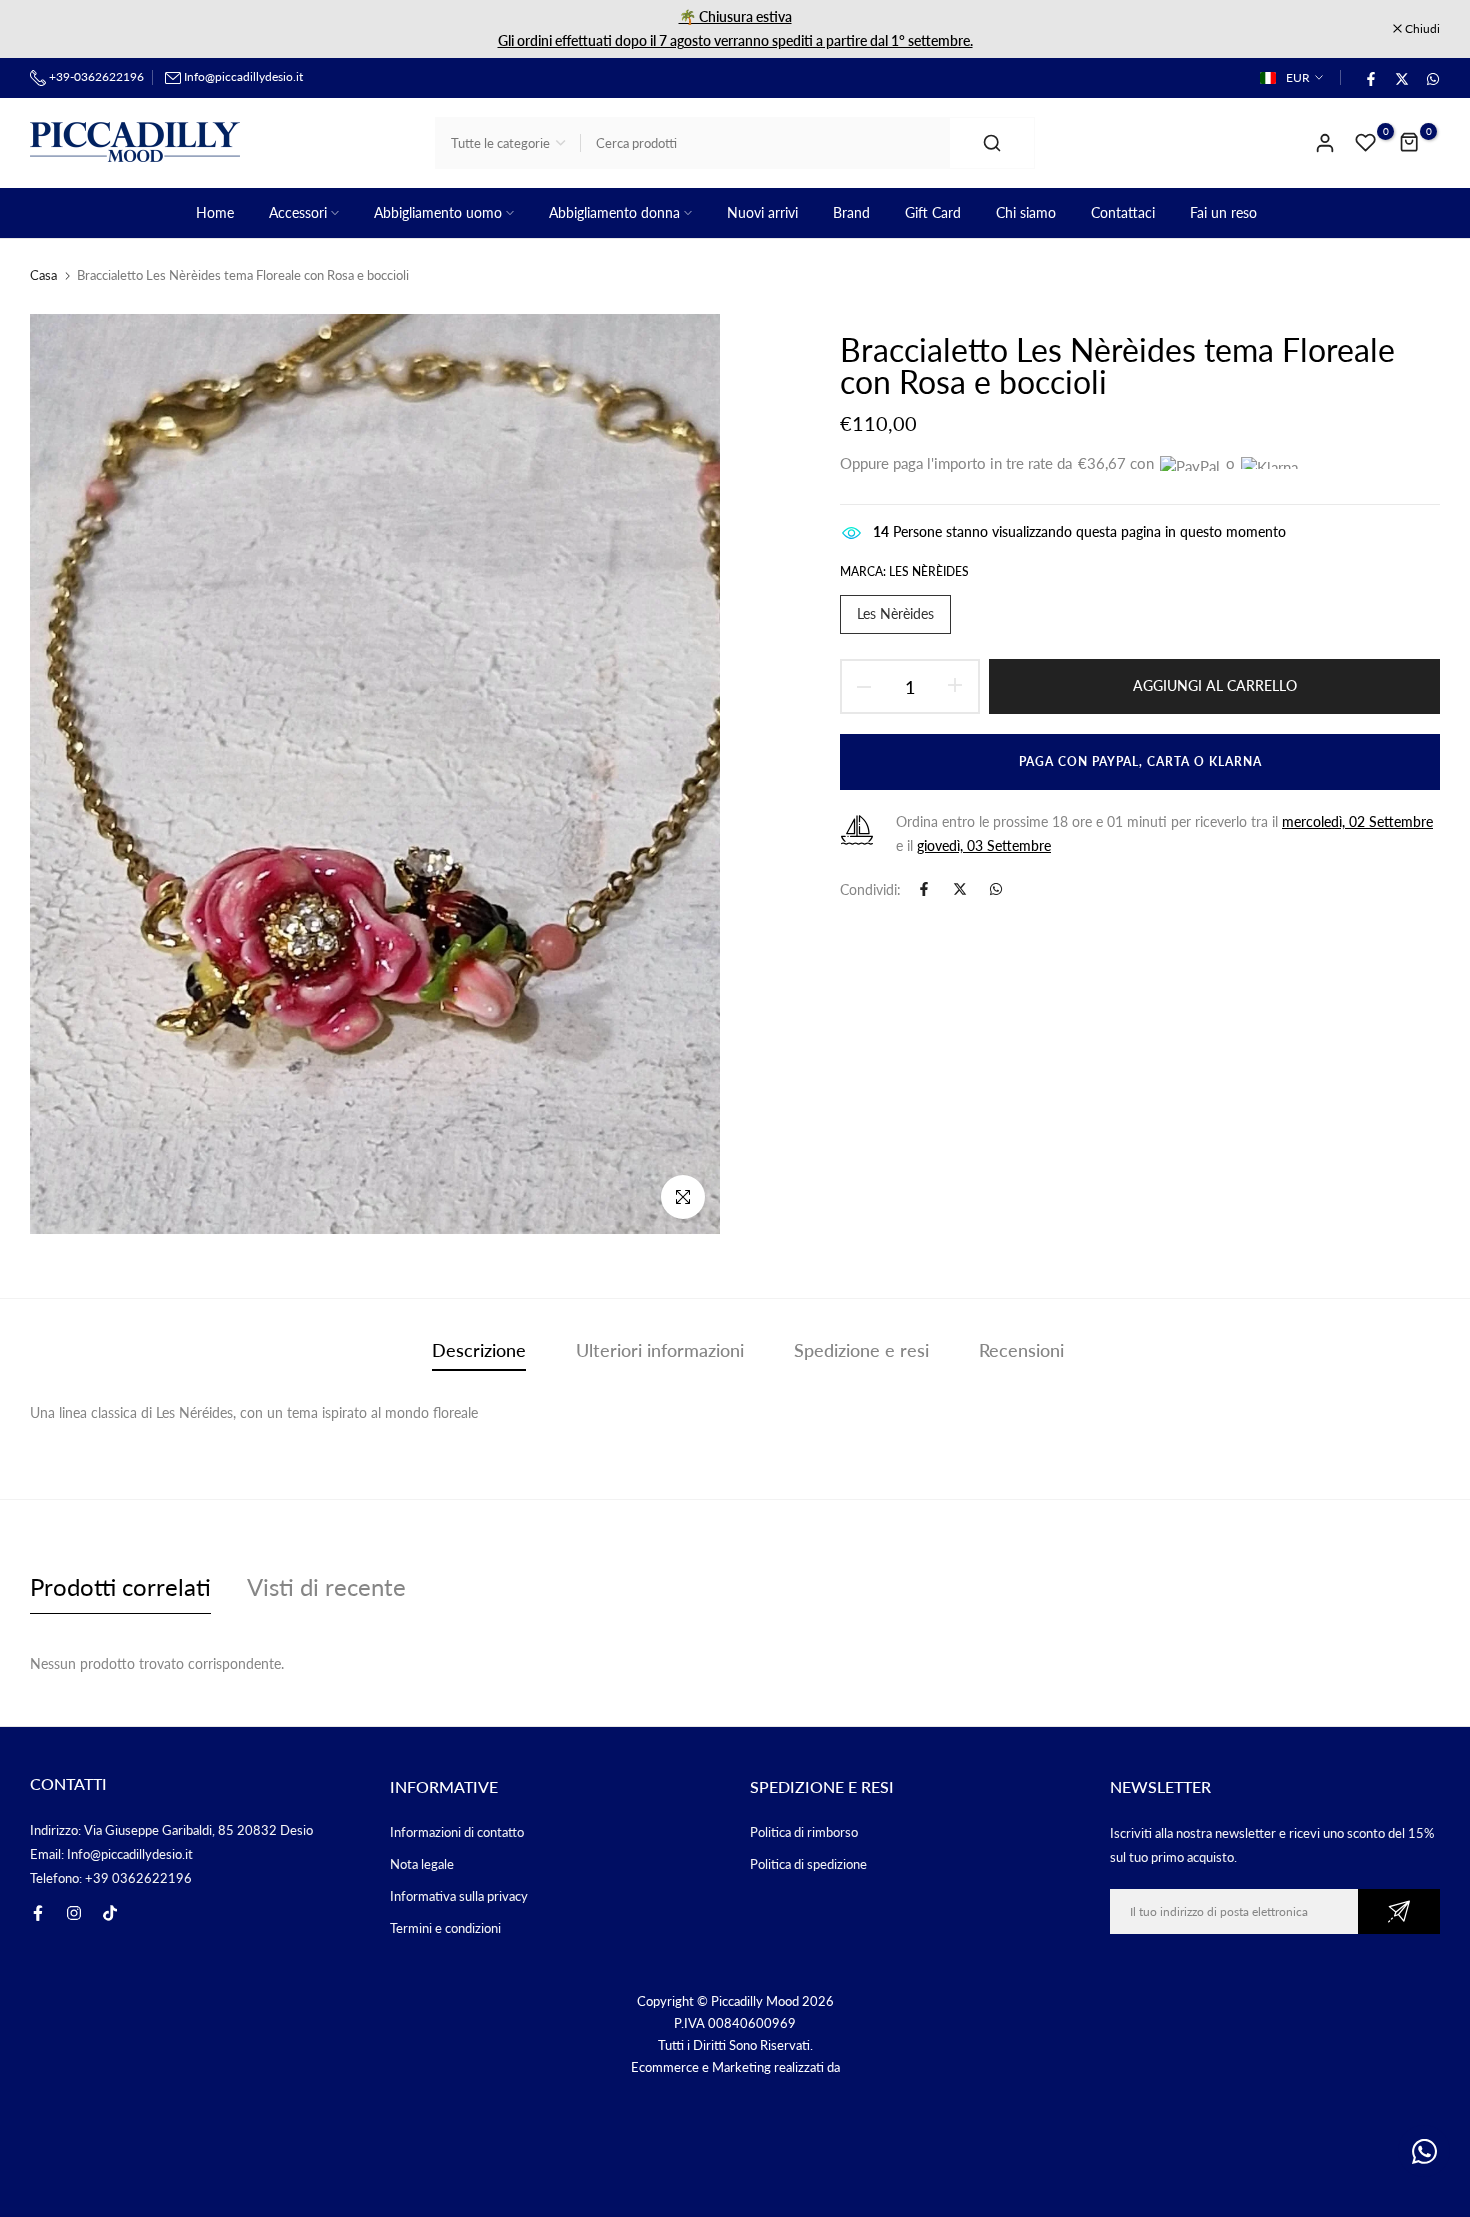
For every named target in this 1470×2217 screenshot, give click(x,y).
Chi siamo (1026, 212)
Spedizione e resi (861, 1350)
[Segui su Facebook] (38, 1913)
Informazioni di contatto (457, 1832)
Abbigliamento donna (614, 212)
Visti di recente (326, 1586)
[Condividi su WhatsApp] (1432, 78)
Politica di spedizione (808, 1864)
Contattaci (1123, 212)
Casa (43, 275)
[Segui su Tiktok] (110, 1913)
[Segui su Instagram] (74, 1913)
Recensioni (1021, 1350)
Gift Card (933, 212)
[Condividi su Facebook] (1370, 78)
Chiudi (58, 29)
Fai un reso (1223, 212)
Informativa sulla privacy (459, 1896)
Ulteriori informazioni (660, 1350)
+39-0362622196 (95, 76)
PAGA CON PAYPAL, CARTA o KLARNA (1137, 761)
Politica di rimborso (804, 1832)
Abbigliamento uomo (438, 212)
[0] (1366, 143)
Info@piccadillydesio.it (243, 76)
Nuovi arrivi (762, 212)
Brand (851, 212)
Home (215, 212)
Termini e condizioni (445, 1928)
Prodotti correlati (120, 1586)
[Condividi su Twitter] (1401, 78)
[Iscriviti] (1399, 1911)
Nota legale (422, 1864)
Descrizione (479, 1350)
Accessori (298, 212)
